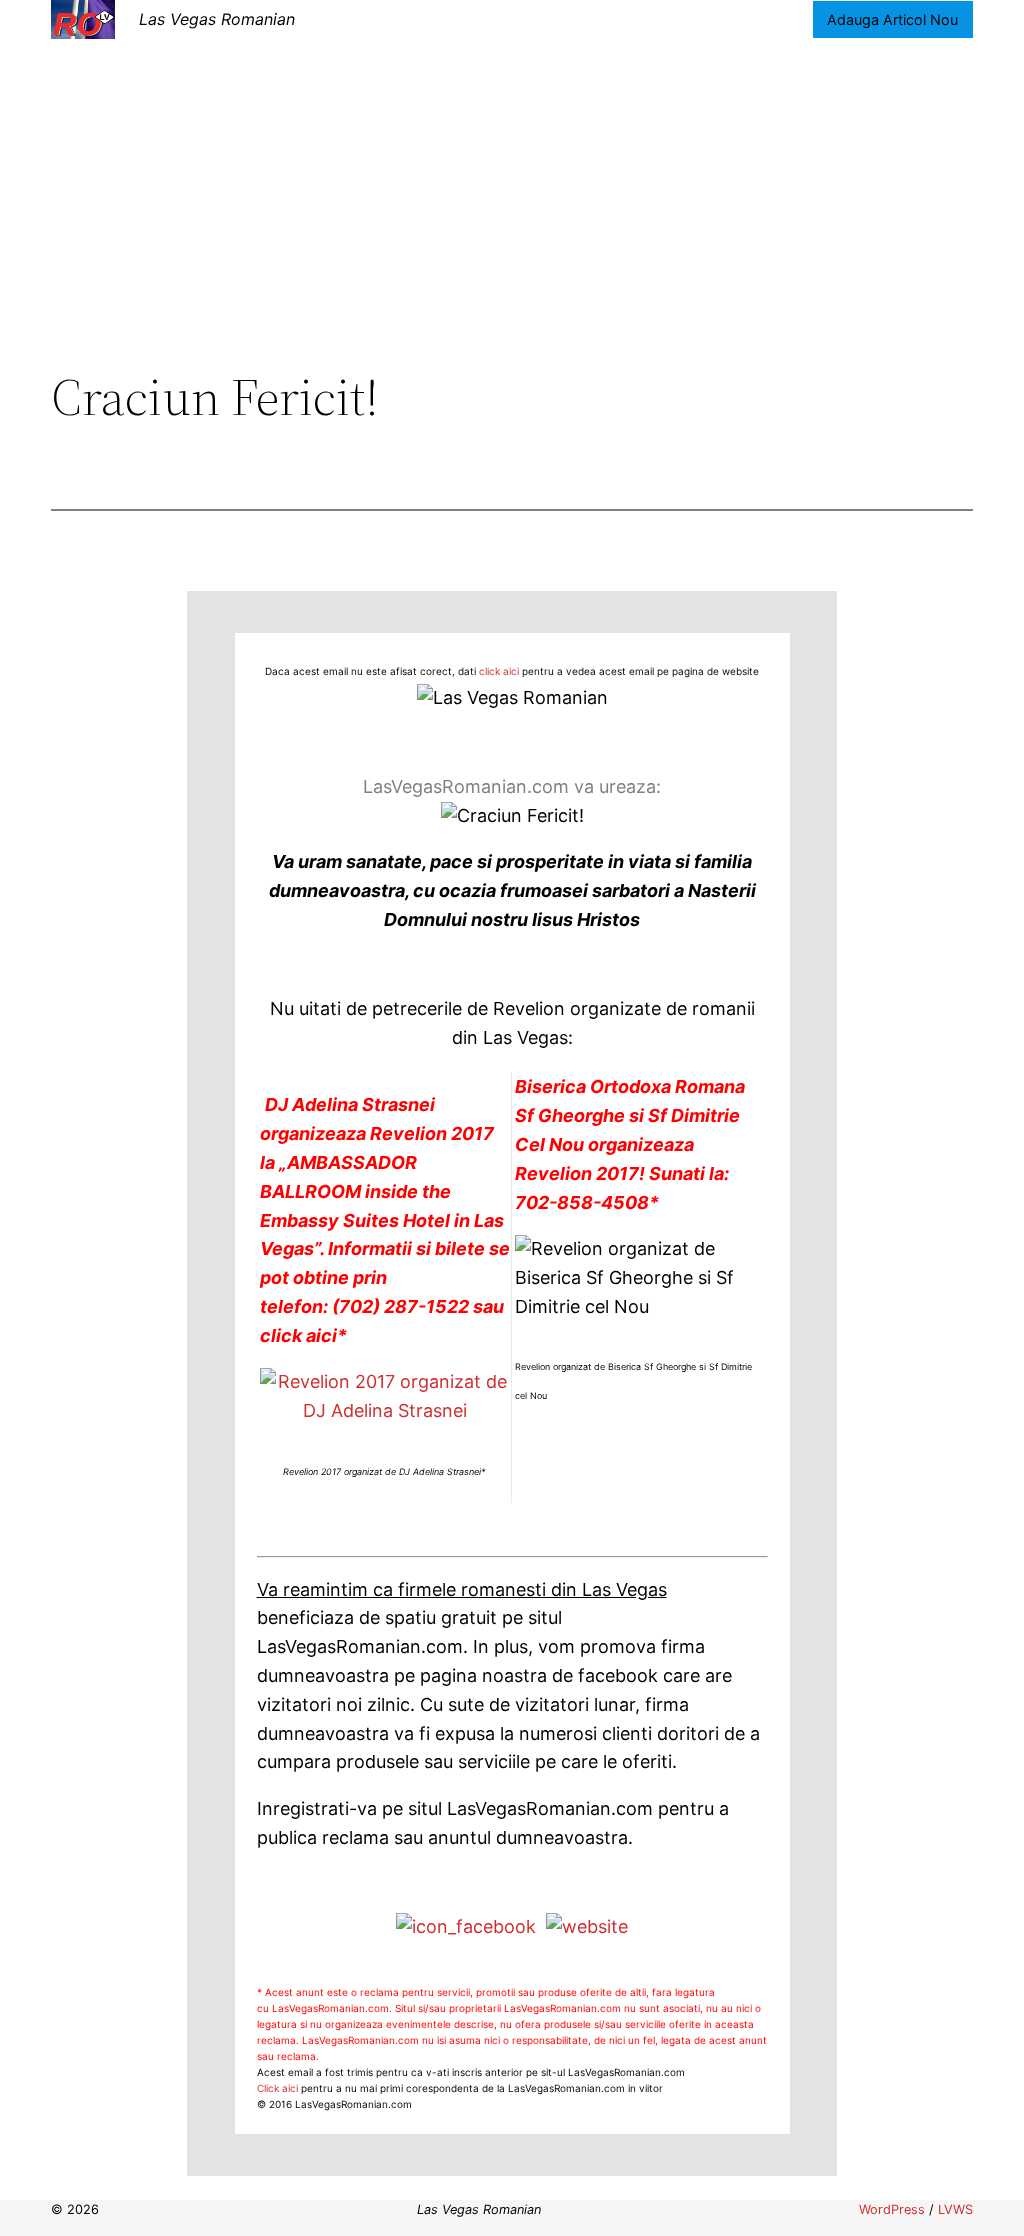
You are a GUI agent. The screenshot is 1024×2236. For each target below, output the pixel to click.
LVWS (955, 2209)
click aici (499, 671)
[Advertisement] (512, 203)
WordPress (892, 2209)
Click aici (277, 2088)
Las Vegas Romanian (217, 19)
